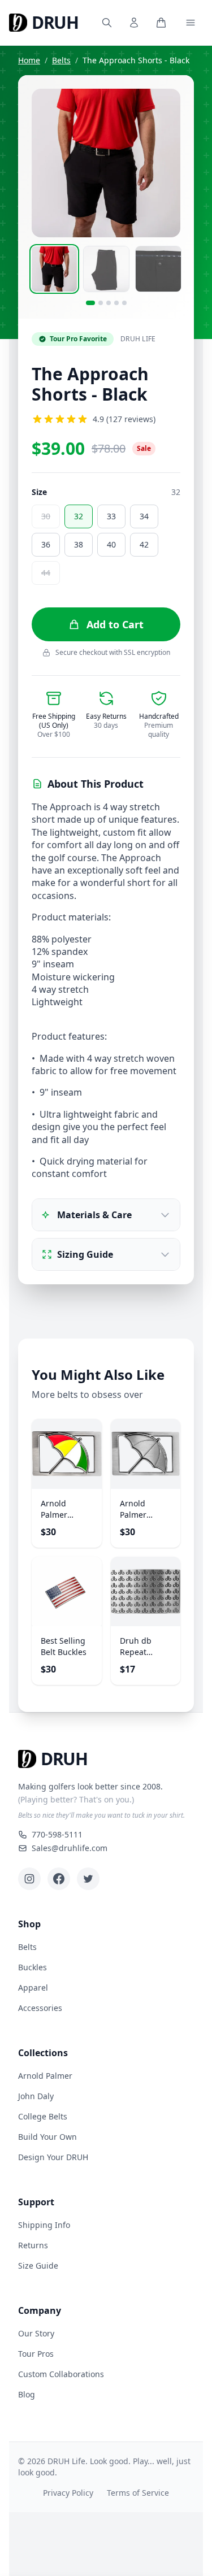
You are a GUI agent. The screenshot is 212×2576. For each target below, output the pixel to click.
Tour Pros (36, 2354)
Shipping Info (44, 2225)
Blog (27, 2394)
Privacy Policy (68, 2493)
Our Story (36, 2333)
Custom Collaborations (61, 2374)
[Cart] (161, 23)
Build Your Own (47, 2137)
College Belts (43, 2116)
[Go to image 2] (101, 303)
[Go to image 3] (109, 303)
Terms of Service (138, 2493)
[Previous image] (47, 163)
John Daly (36, 2096)
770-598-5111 (57, 1834)
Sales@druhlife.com (70, 1848)
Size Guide (38, 2266)
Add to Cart (115, 624)
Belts (61, 60)
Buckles (33, 1967)
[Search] (107, 23)
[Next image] (165, 163)
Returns (33, 2245)
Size (39, 492)
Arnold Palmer (45, 2076)
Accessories (40, 2008)
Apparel (33, 1988)
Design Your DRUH (53, 2157)
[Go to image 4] (116, 303)
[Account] (134, 23)
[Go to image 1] (90, 303)
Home (29, 60)
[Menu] (191, 23)
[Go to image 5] (124, 303)
